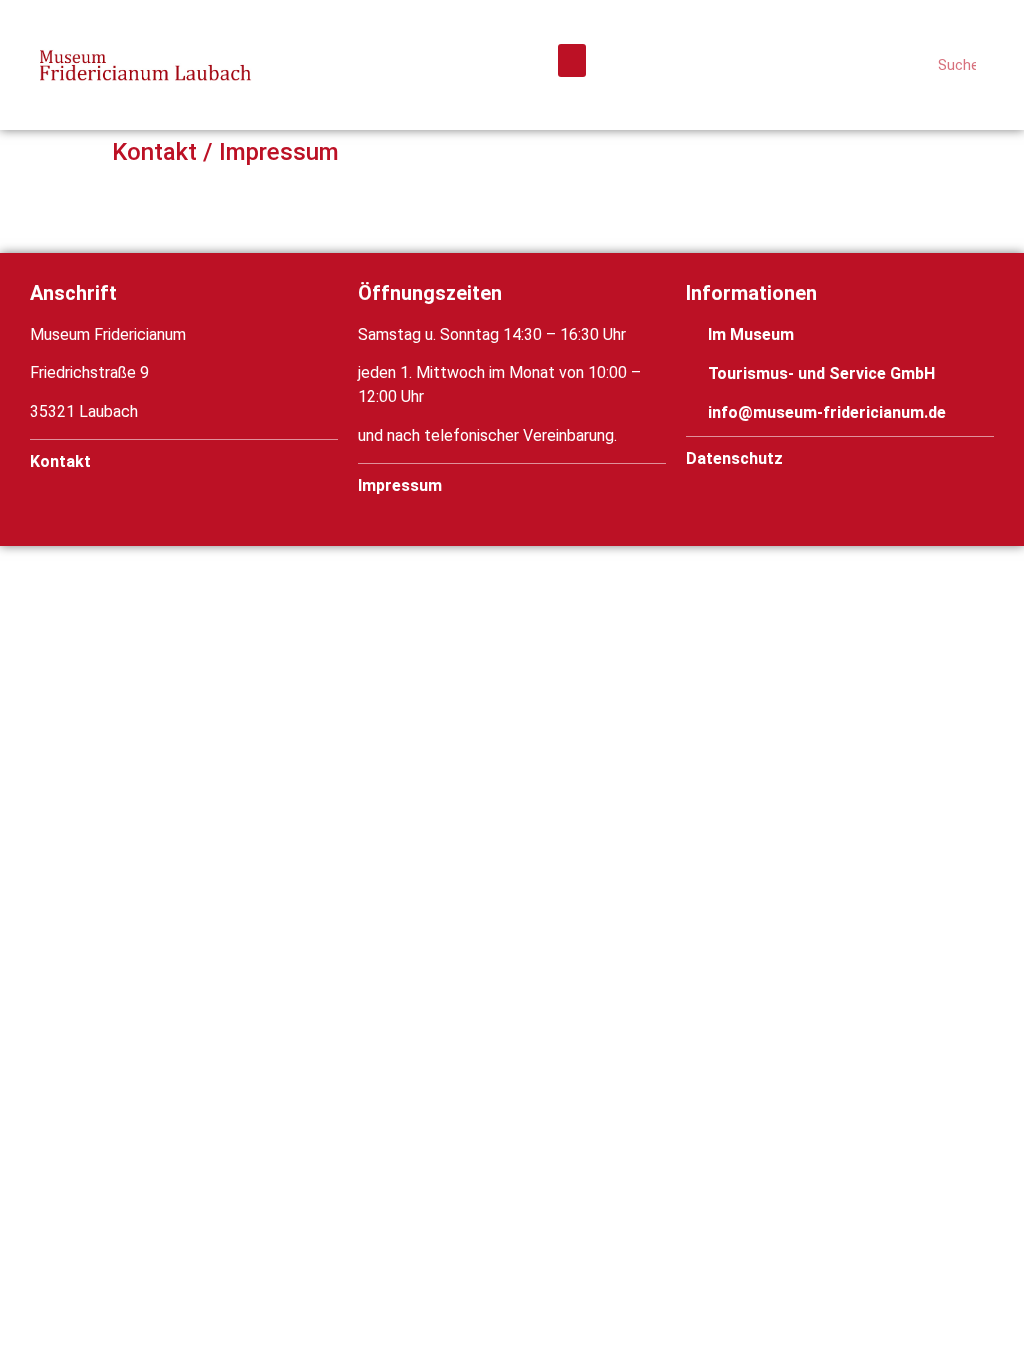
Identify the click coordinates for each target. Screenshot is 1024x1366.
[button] (572, 60)
